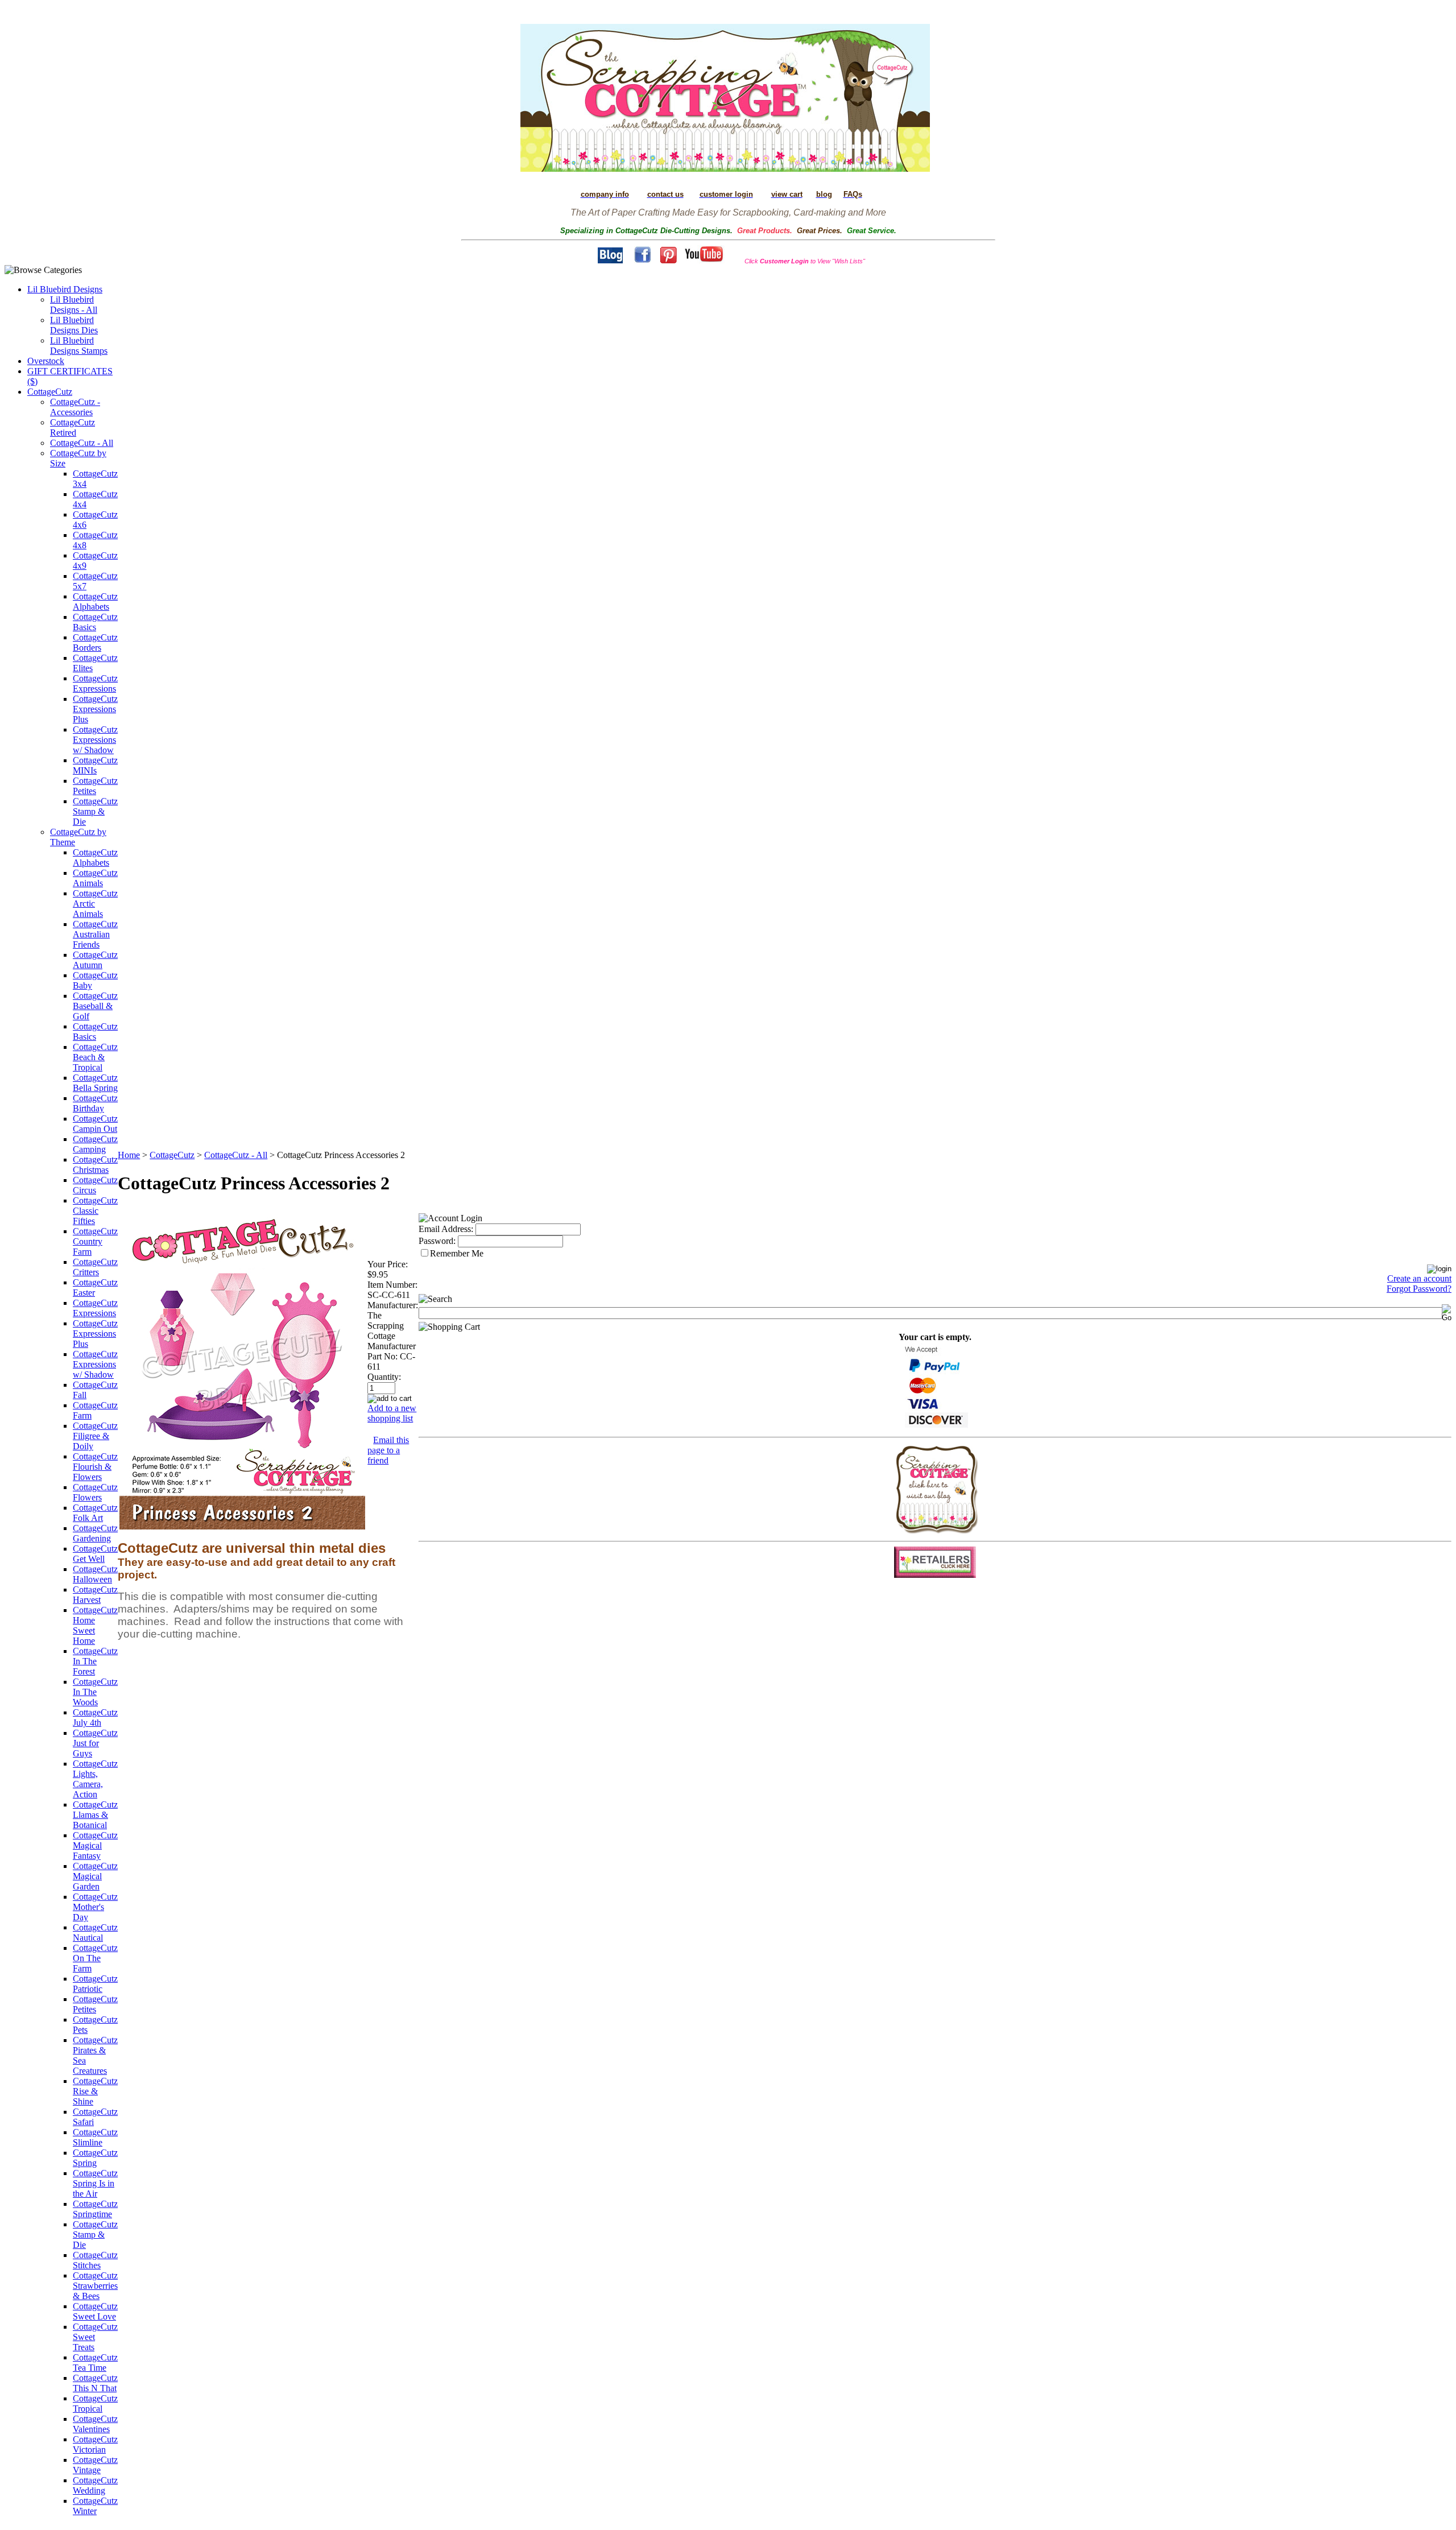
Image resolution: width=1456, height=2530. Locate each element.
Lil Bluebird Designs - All (74, 305)
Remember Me (457, 1253)
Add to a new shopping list (392, 1413)
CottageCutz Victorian (95, 2444)
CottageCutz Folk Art (95, 1513)
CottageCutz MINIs (95, 765)
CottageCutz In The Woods (95, 1692)
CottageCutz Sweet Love (95, 2311)
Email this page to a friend (388, 1450)
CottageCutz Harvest (95, 1595)
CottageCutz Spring (95, 2158)
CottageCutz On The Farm (95, 1958)
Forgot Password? (1419, 1289)
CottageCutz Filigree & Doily (95, 1436)
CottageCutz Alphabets (95, 602)
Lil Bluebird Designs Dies (74, 325)
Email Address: (446, 1229)
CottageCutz (50, 392)
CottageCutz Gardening (95, 1533)
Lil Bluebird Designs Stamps (79, 346)
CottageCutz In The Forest (95, 1661)
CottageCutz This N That (95, 2383)
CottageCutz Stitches (95, 2260)
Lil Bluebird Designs (65, 289)
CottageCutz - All (82, 443)
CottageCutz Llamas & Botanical (95, 1815)
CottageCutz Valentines (95, 2424)
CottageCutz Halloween (95, 1574)
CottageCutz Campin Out (95, 1124)
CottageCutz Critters (95, 1267)
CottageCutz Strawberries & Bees (95, 2286)
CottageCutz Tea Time (95, 2362)
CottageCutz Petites (95, 786)
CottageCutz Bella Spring (95, 1083)
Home (129, 1155)
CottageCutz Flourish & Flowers (95, 1467)
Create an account (1419, 1278)
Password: (437, 1241)
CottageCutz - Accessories (75, 407)
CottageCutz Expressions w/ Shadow (95, 740)
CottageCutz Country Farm (95, 1241)
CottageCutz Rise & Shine (95, 2091)
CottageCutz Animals (95, 878)
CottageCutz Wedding (95, 2485)
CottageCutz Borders (95, 642)
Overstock (46, 361)
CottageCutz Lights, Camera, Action (95, 1779)
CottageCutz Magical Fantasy (95, 1845)
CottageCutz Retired (73, 427)
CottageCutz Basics (95, 622)
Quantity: (384, 1377)
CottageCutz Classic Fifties (95, 1211)
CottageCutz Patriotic (95, 1984)
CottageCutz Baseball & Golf (95, 1006)
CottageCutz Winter (95, 2506)
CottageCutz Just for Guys (95, 1743)
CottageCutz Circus (95, 1185)
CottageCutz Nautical (95, 1932)
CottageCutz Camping (95, 1144)
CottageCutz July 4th (95, 1717)
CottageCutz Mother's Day (95, 1907)
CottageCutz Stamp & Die (95, 811)
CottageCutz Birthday (95, 1103)
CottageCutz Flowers (95, 1492)
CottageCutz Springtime (95, 2209)
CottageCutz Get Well (95, 1554)
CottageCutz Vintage (95, 2465)
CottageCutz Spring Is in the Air (95, 2183)
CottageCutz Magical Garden (95, 1876)
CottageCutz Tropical (95, 2403)
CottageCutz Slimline (95, 2137)
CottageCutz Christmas (95, 1165)
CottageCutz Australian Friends (95, 934)
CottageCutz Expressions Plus (95, 709)
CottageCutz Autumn (95, 960)
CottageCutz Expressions (95, 683)
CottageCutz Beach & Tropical (95, 1057)
